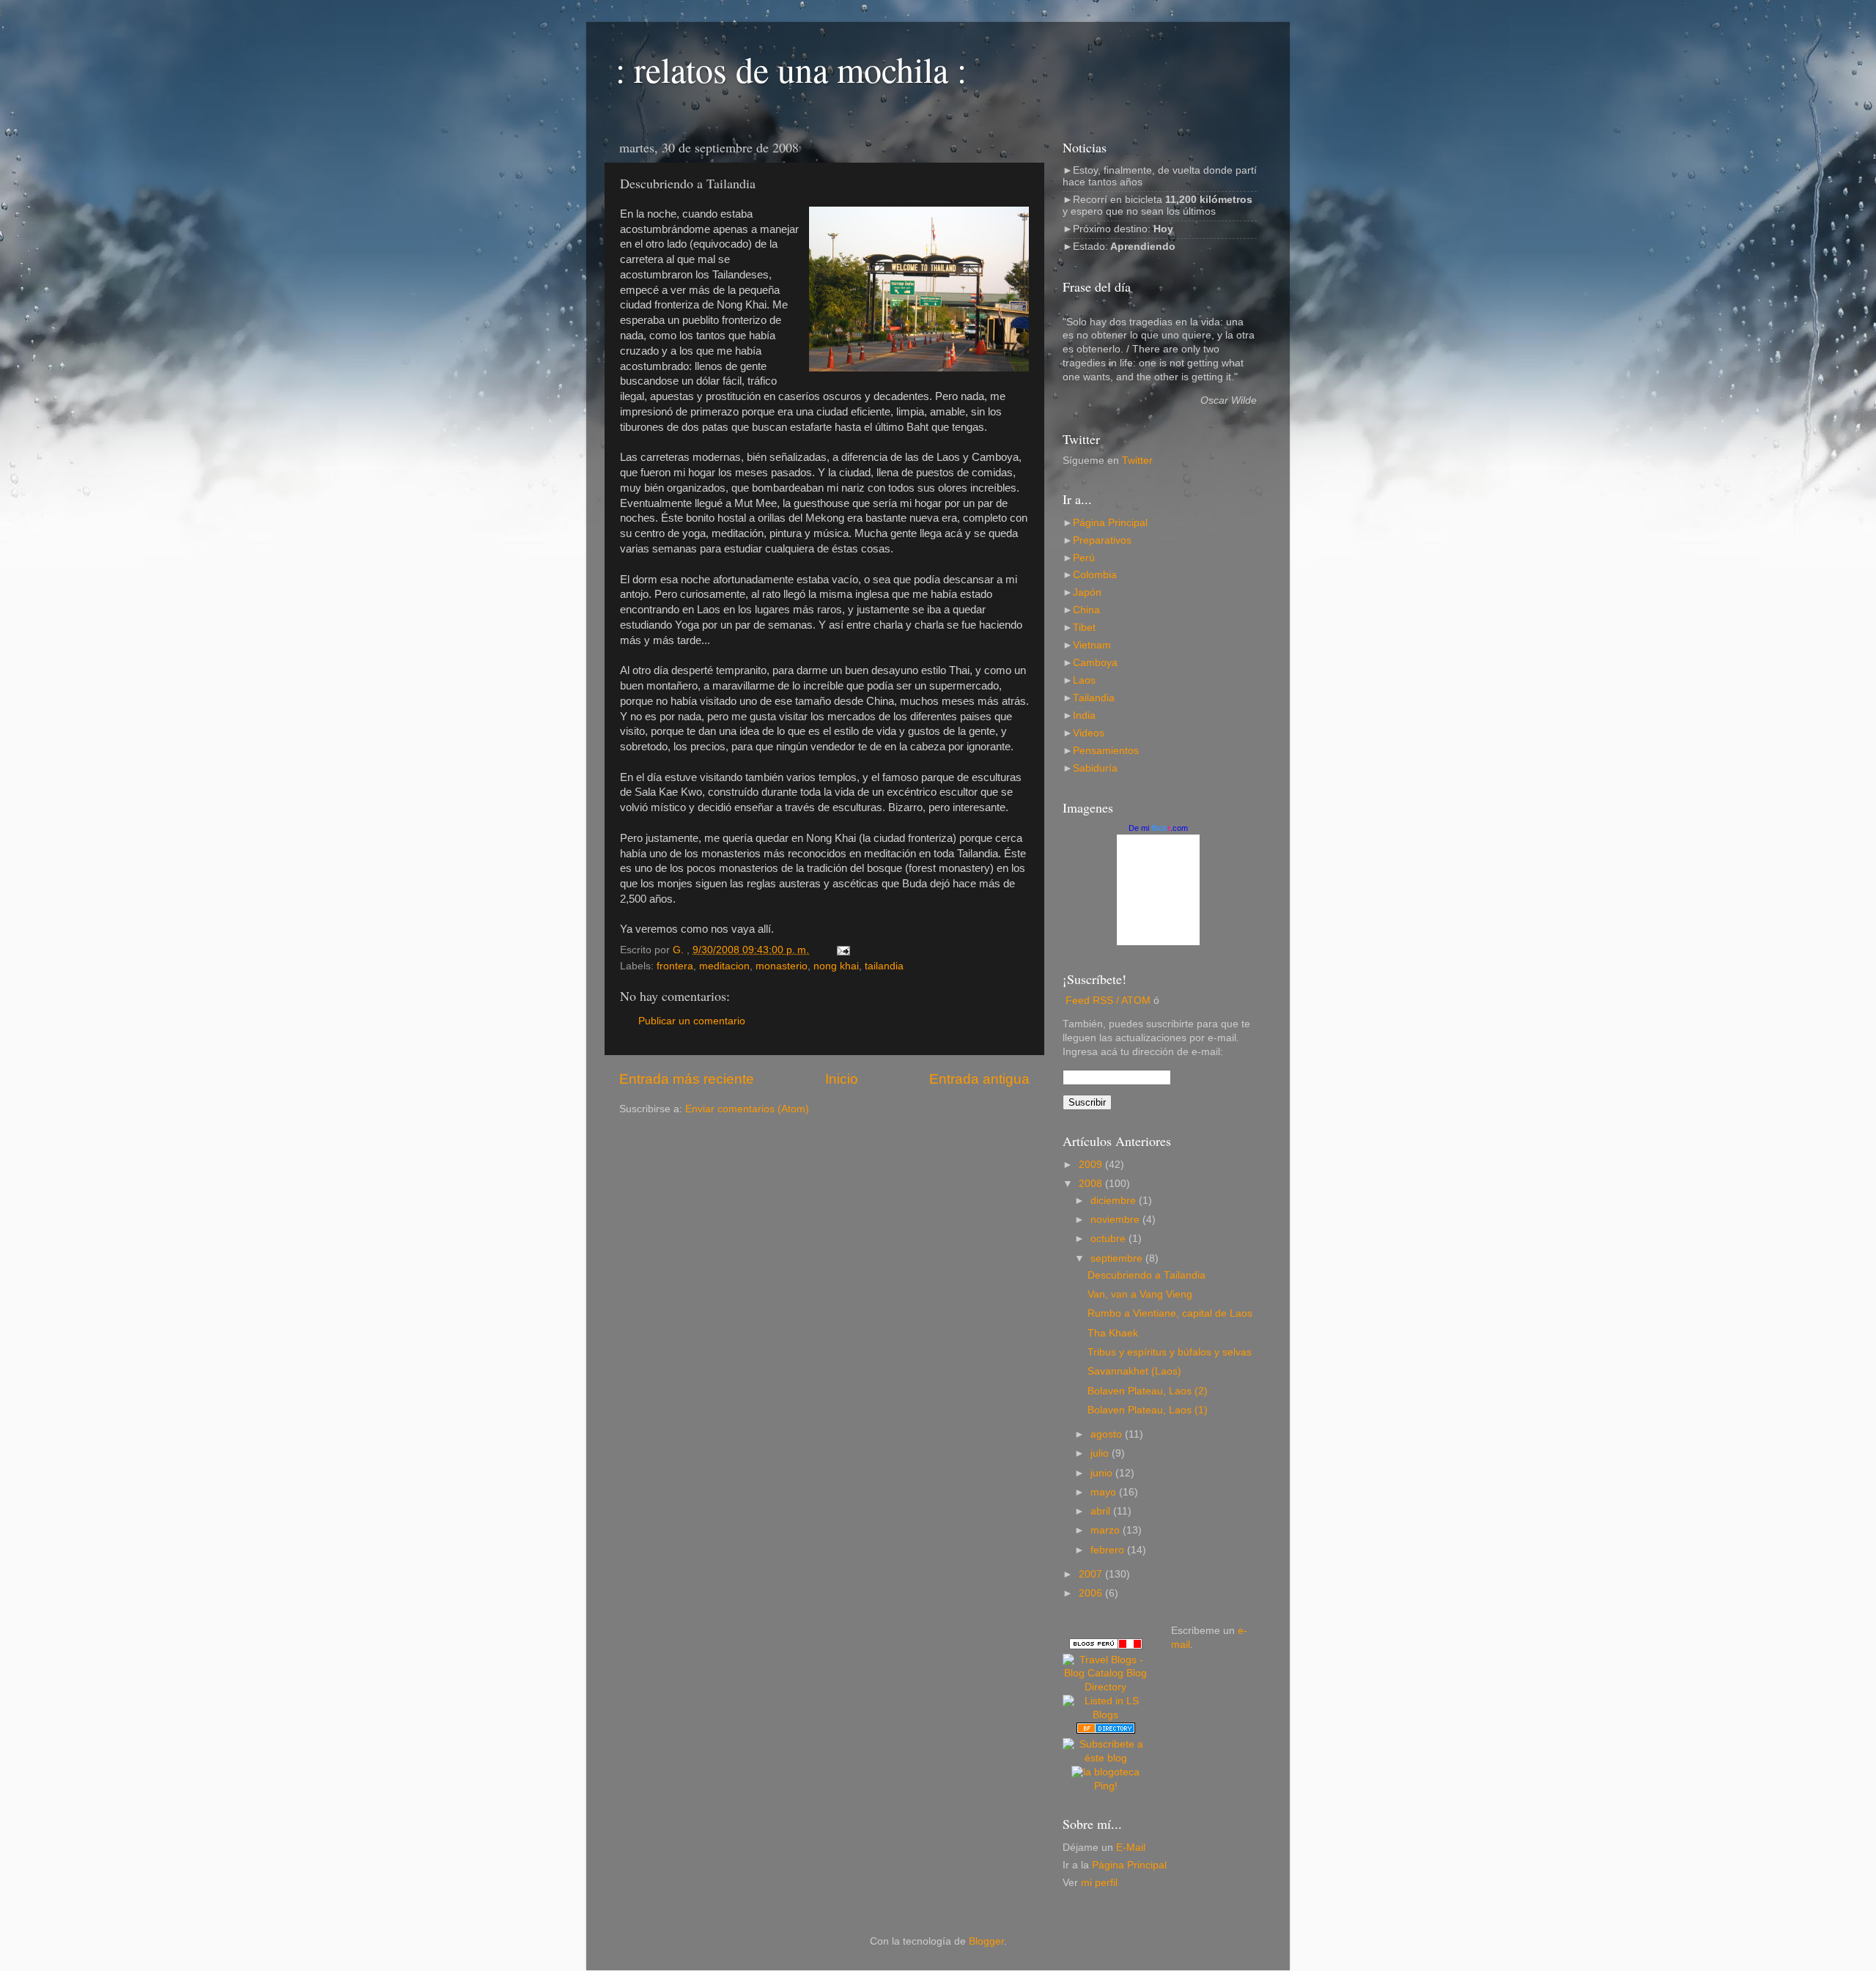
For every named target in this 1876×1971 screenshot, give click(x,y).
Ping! (1106, 1786)
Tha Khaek (1113, 1333)
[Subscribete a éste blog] (1106, 1758)
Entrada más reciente (687, 1079)
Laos (1084, 680)
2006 (1092, 1593)
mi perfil (1099, 1883)
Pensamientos (1106, 751)
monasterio (782, 966)
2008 (1092, 1184)
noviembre (1116, 1220)
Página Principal (1110, 523)
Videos (1089, 733)
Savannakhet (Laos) (1134, 1371)
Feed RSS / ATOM (1108, 1001)
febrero (1109, 1550)
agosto (1108, 1434)
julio (1101, 1453)
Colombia (1095, 575)
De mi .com (1158, 828)
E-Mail (1131, 1848)
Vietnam (1092, 645)
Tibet (1084, 628)
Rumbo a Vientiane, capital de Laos (1170, 1313)
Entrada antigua (979, 1079)
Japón (1087, 592)
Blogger (986, 1941)
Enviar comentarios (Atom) (747, 1109)
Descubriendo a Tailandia (1146, 1275)
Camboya (1095, 663)
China (1086, 610)
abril (1102, 1511)
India (1084, 715)
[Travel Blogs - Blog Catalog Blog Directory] (1106, 1687)
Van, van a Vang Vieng (1140, 1294)
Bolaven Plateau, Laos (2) (1148, 1391)
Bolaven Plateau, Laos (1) (1148, 1410)
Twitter (1137, 461)
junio (1103, 1473)
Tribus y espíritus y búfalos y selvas (1170, 1352)
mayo (1105, 1492)
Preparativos (1102, 540)
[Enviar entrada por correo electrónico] (842, 950)
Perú (1084, 558)
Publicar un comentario (692, 1021)
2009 (1092, 1165)
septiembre (1118, 1258)
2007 (1092, 1574)
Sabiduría (1095, 768)
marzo (1107, 1530)
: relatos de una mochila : (791, 69)
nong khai (836, 966)
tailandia (884, 966)
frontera (675, 966)
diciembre (1115, 1201)
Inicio (842, 1079)
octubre (1109, 1239)
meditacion (724, 966)
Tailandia (1094, 698)
